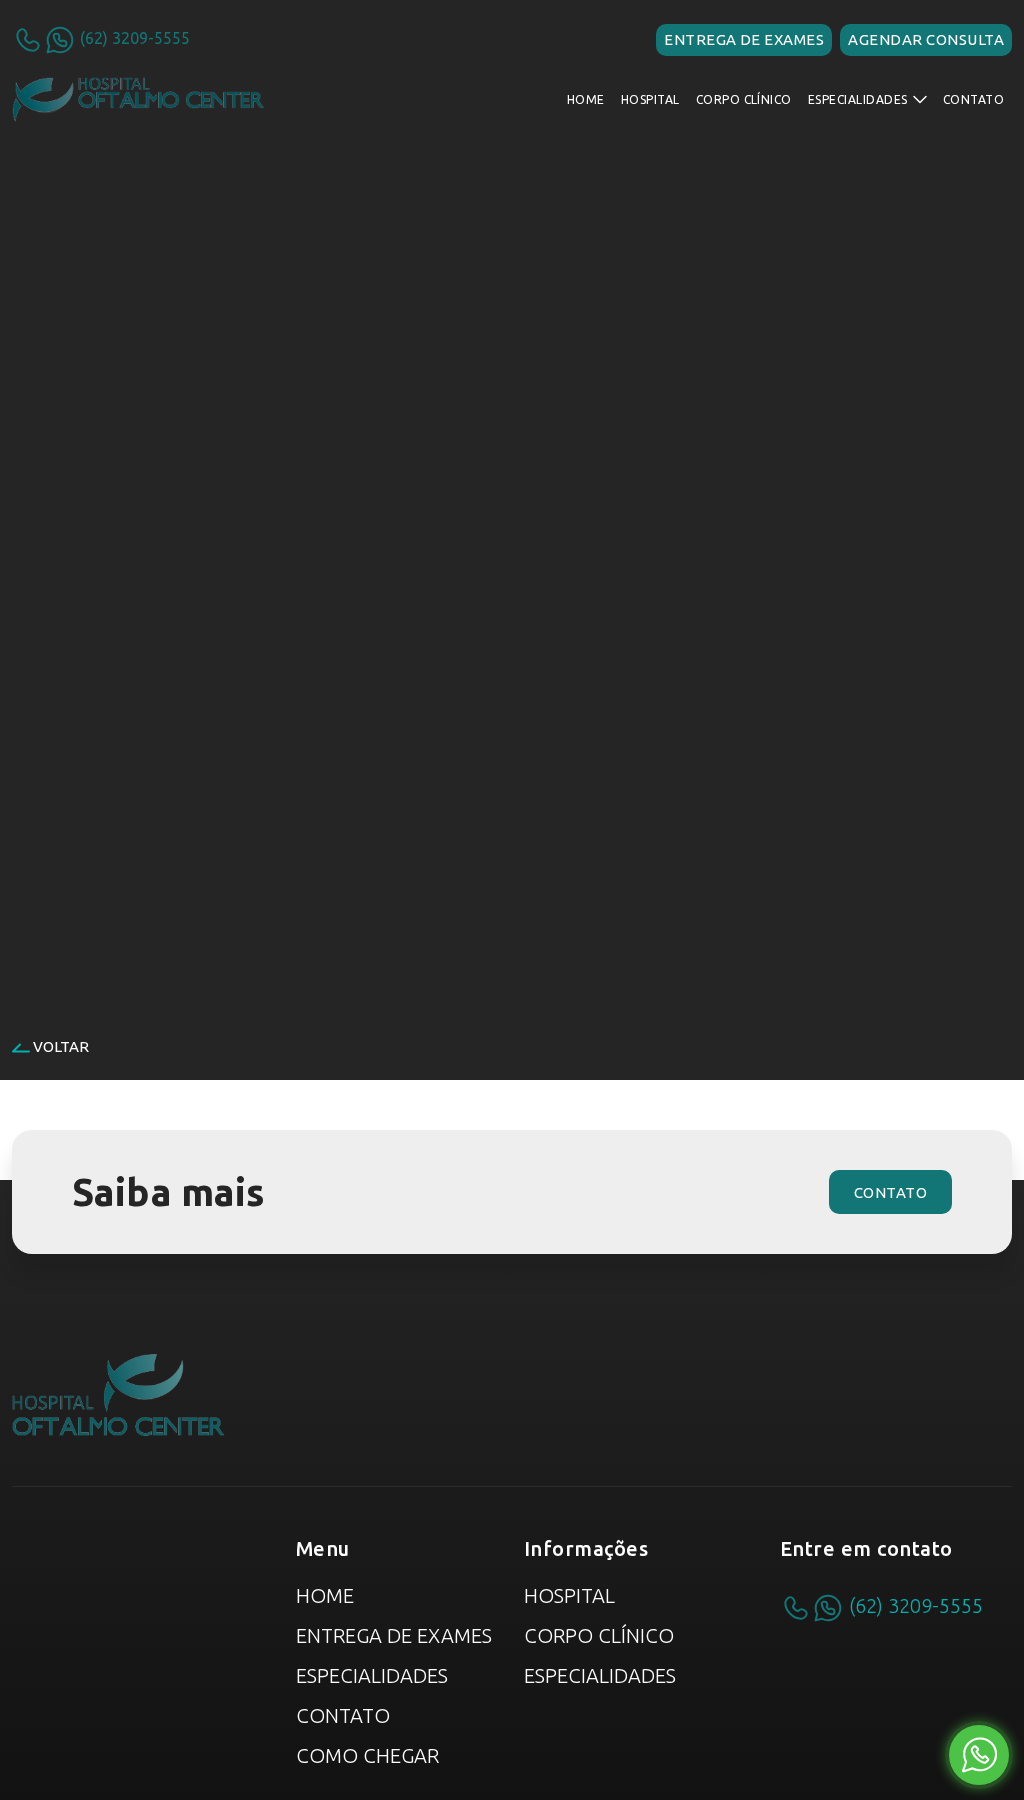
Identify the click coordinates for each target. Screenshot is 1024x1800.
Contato (343, 1715)
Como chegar (367, 1755)
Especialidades (372, 1675)
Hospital (569, 1595)
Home (325, 1595)
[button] (867, 100)
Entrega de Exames (394, 1635)
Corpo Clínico (599, 1635)
